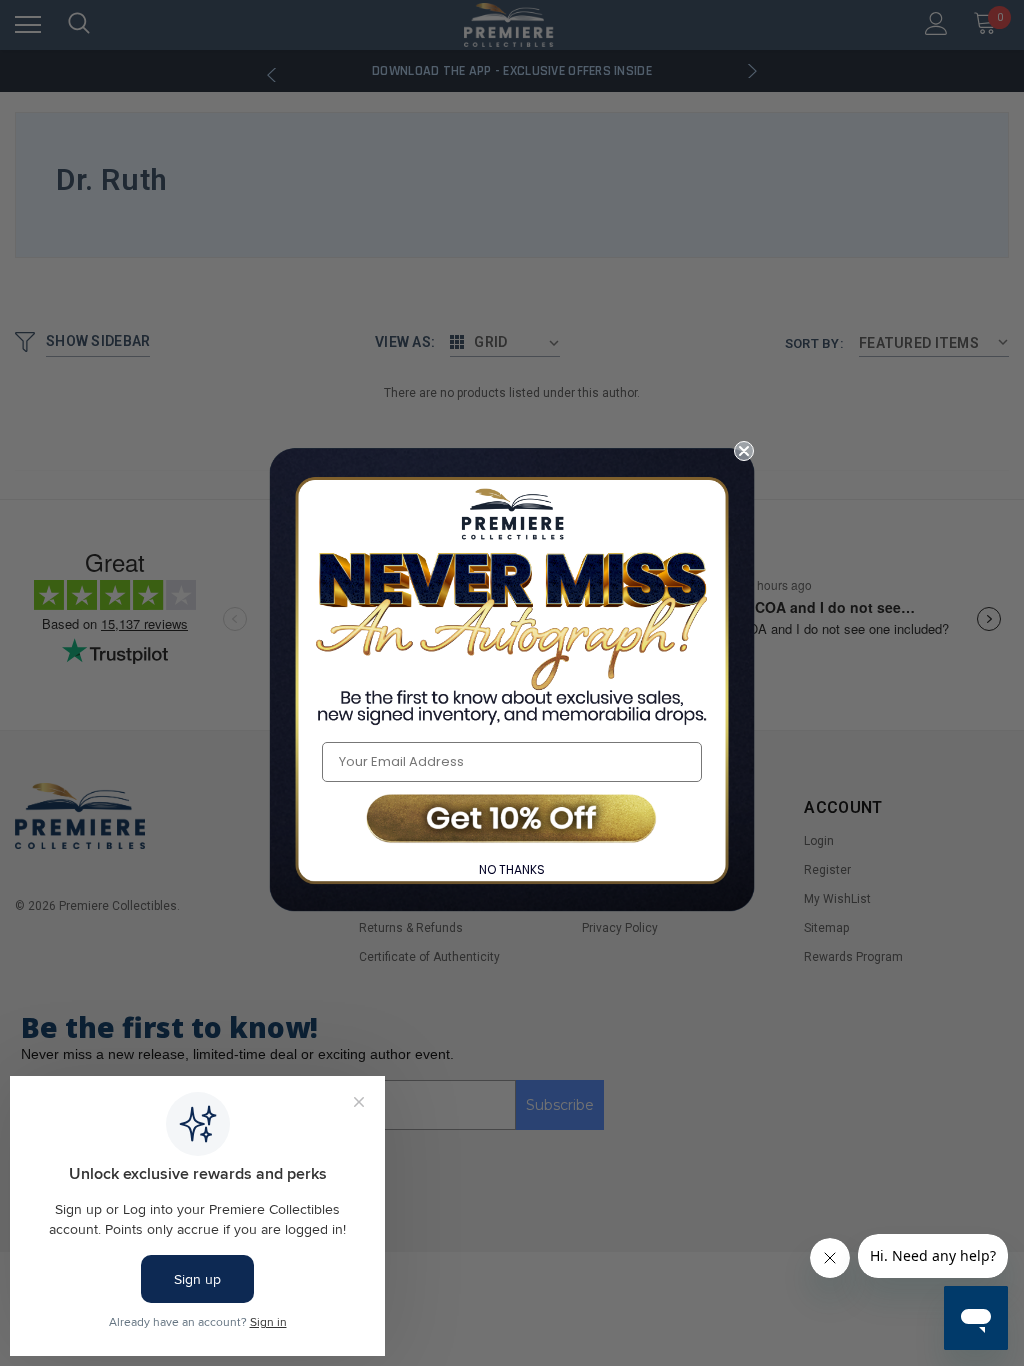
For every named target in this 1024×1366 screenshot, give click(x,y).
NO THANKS (512, 869)
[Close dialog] (744, 451)
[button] (512, 820)
